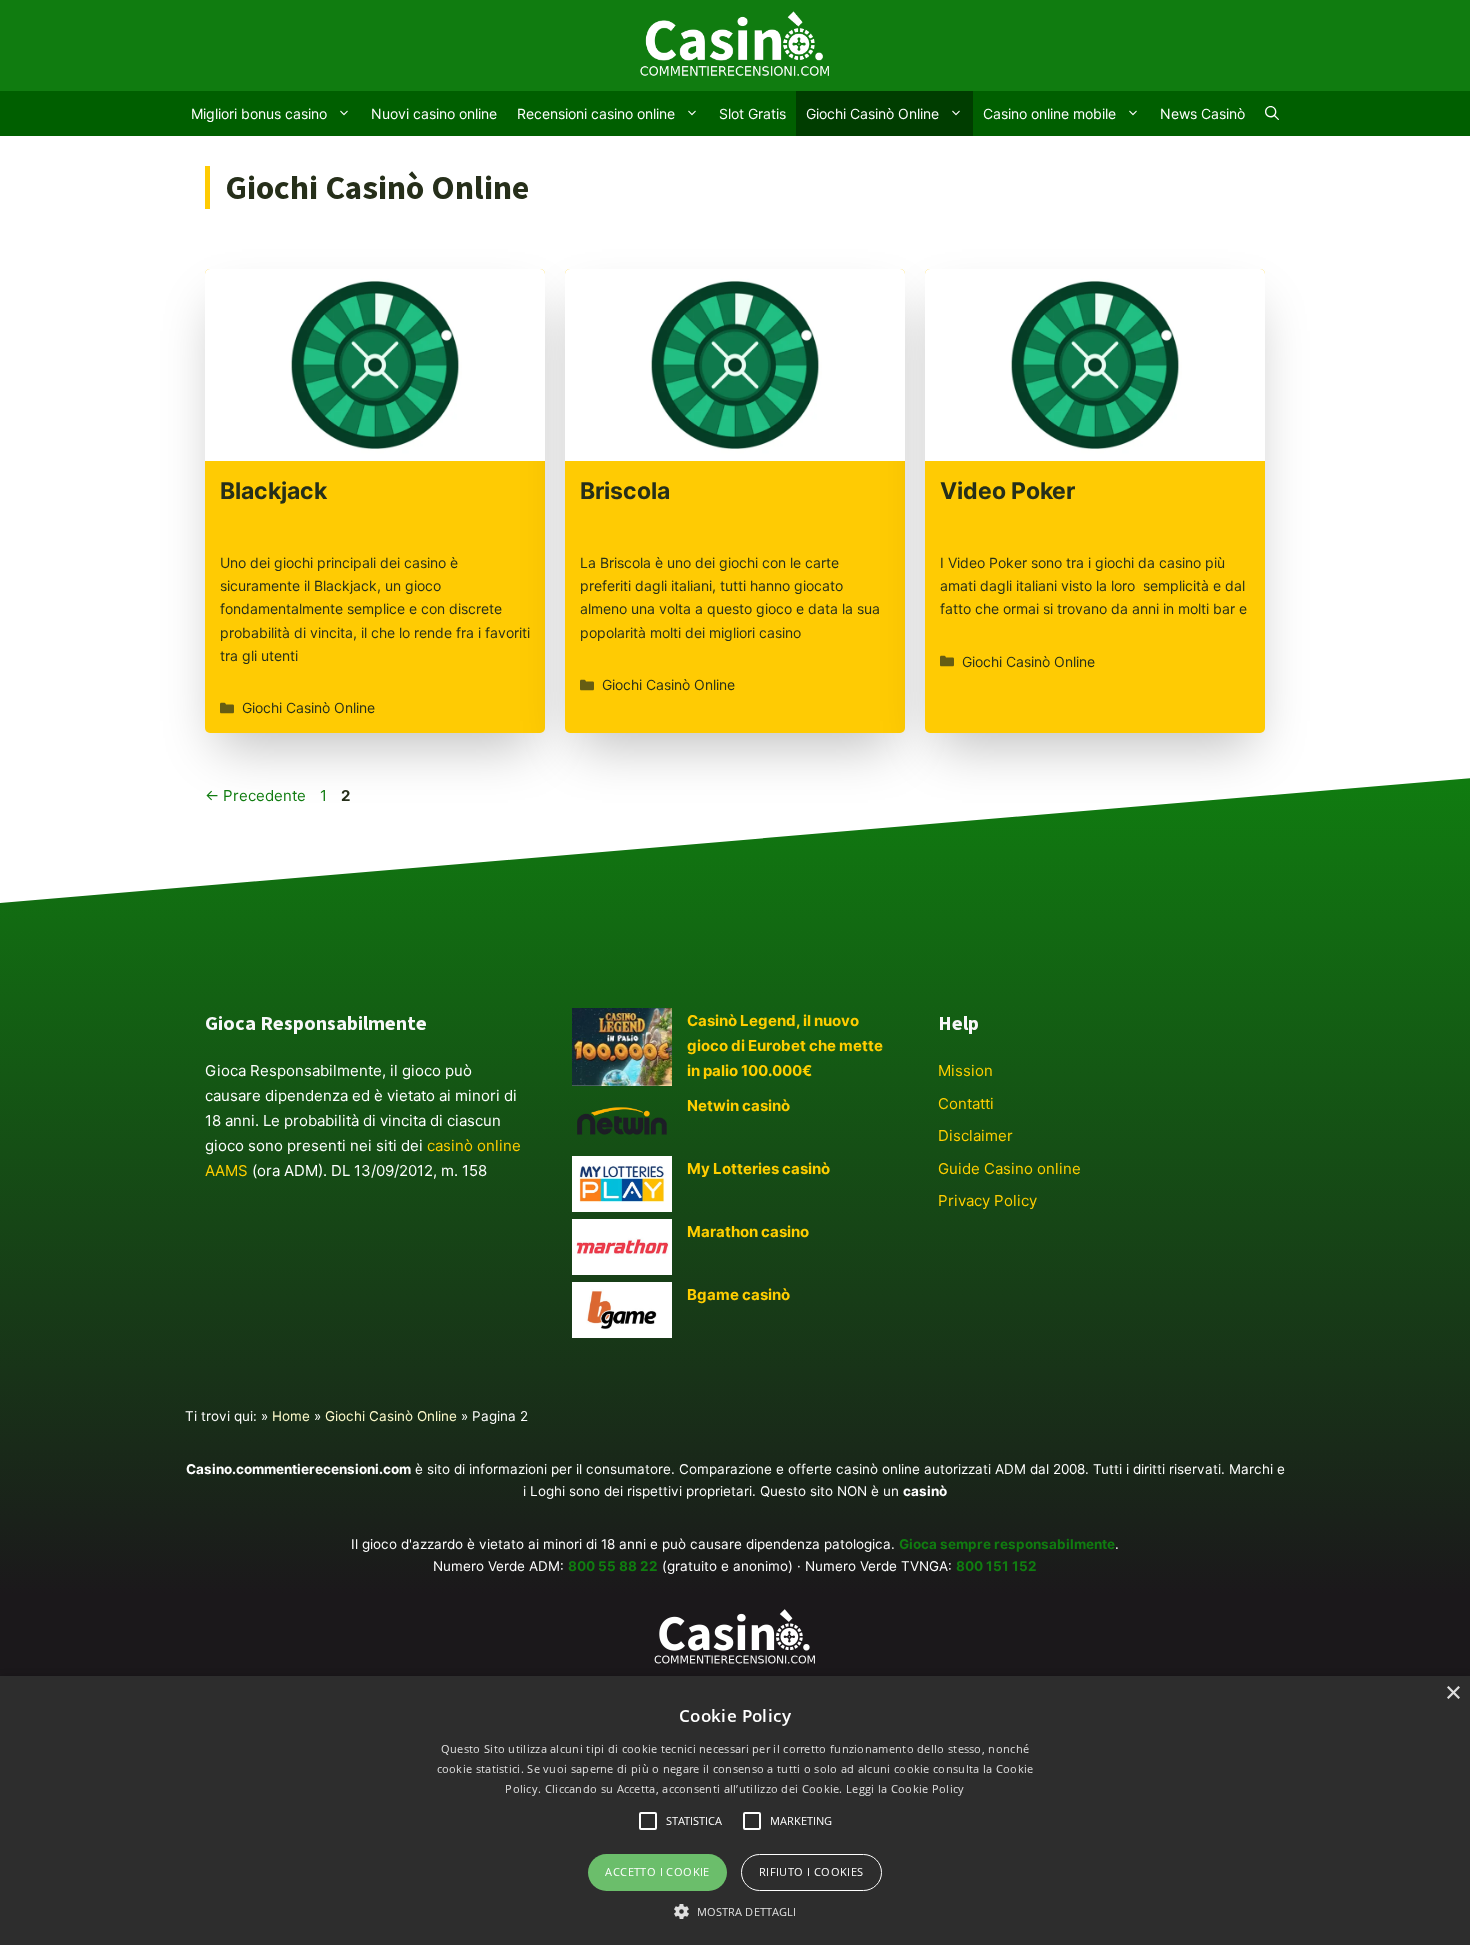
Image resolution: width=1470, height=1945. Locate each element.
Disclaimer (975, 1135)
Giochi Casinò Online (872, 113)
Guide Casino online (1009, 1168)
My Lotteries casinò (758, 1168)
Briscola (625, 491)
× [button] (1452, 1693)
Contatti (966, 1103)
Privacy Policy (987, 1200)
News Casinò (1202, 113)
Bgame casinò (738, 1294)
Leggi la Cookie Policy (905, 1788)
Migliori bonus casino (259, 113)
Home (291, 1416)
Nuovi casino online (434, 113)
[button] (735, 1911)
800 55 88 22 (613, 1566)
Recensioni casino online (596, 113)
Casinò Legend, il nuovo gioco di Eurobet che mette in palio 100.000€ (785, 1045)
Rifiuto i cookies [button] (811, 1871)
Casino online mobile (1049, 113)
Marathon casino (748, 1231)
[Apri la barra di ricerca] (1272, 113)
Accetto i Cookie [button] (657, 1871)
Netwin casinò (738, 1105)
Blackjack (273, 491)
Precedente (255, 795)
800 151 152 (996, 1566)
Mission (965, 1070)
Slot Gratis (752, 113)
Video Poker (1007, 491)
